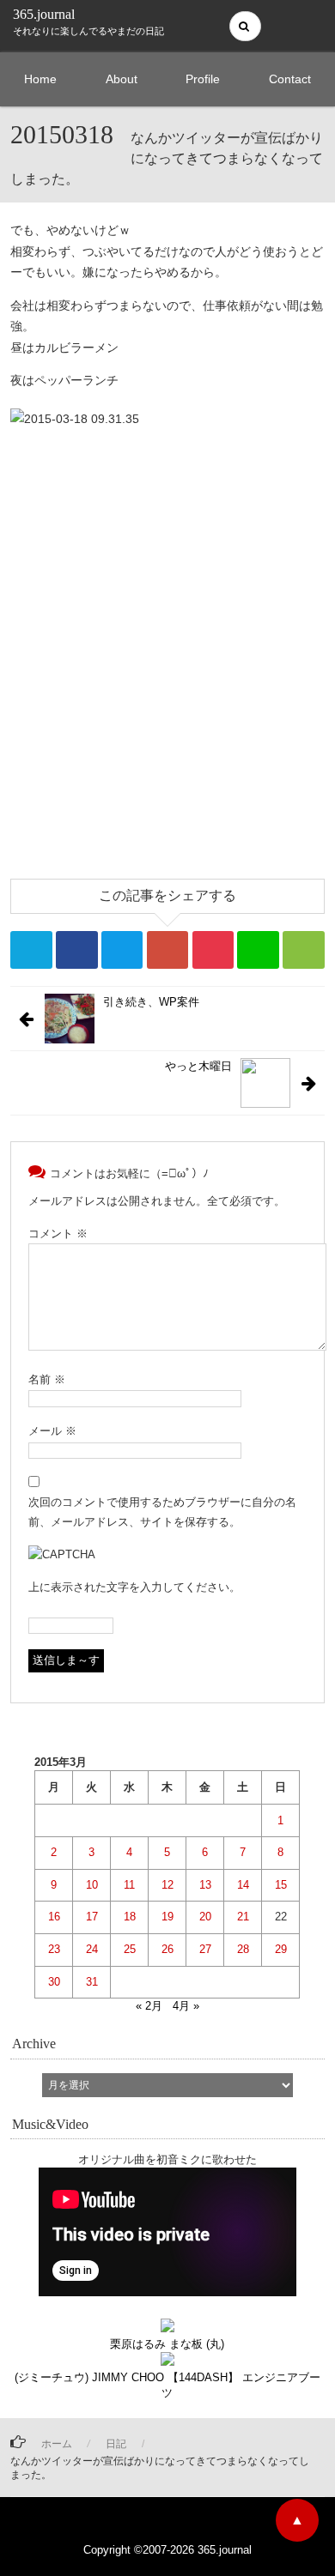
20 (205, 1917)
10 (92, 1885)
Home (40, 79)
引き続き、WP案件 (151, 1002)
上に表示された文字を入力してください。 (134, 1587)
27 (205, 1949)
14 (243, 1885)
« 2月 (149, 2006)
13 (205, 1885)
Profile (203, 79)
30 (54, 1982)
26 (167, 1949)
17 (92, 1917)
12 (167, 1885)
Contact (290, 79)
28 (243, 1949)
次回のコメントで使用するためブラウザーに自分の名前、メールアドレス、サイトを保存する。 (162, 1512)
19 (167, 1917)
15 (281, 1885)
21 (243, 1917)
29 (281, 1949)
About (122, 79)
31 (92, 1982)
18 (130, 1917)
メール (52, 1431)
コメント (58, 1234)
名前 (47, 1379)
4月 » (186, 2006)
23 (54, 1949)
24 (92, 1949)
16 (54, 1917)
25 (130, 1949)
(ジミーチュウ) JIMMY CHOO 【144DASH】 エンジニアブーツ (167, 2385)
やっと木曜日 (198, 1066)
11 (129, 1885)
